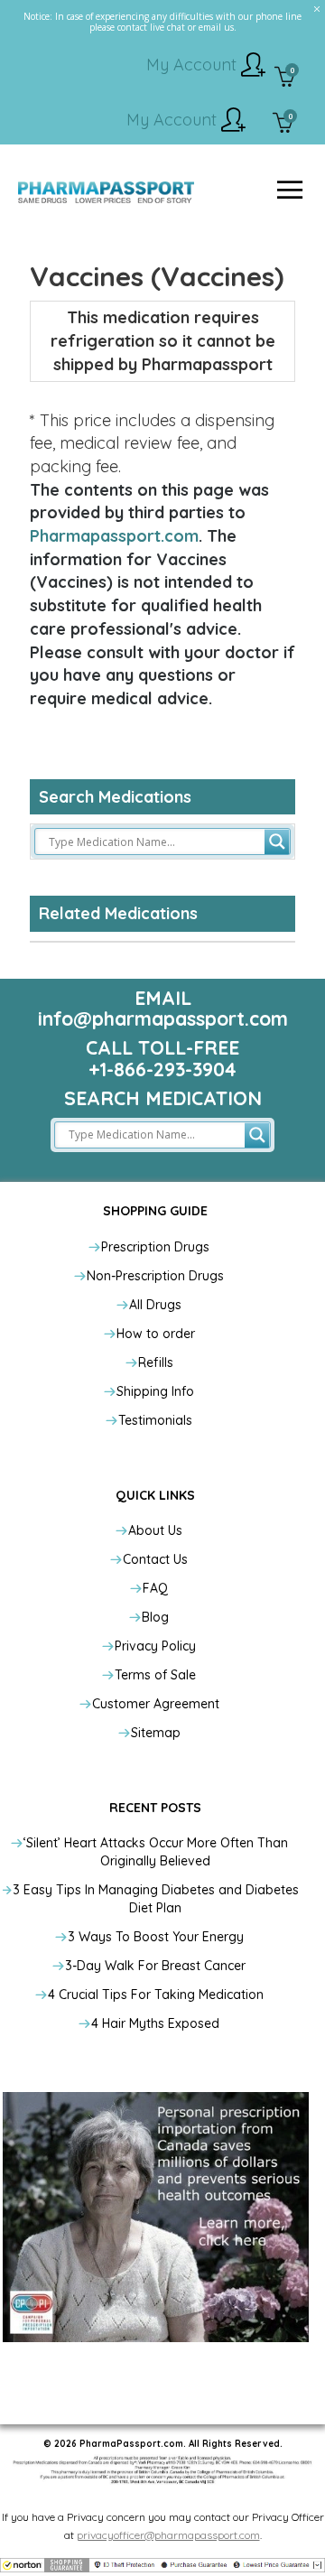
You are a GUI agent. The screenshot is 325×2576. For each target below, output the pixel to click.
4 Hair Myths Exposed (155, 2023)
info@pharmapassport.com (163, 1018)
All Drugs (155, 1305)
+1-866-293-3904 (162, 1069)
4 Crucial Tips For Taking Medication (156, 1995)
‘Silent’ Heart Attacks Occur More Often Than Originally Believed (156, 1852)
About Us (155, 1530)
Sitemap (156, 1733)
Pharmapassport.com (114, 536)
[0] (285, 79)
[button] (162, 2564)
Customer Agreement (156, 1704)
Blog (155, 1617)
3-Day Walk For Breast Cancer (155, 1966)
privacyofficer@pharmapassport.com (168, 2535)
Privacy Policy (155, 1646)
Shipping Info (155, 1391)
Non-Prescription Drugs (155, 1276)
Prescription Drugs (155, 1247)
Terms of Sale (155, 1675)
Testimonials (155, 1420)
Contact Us (155, 1559)
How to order (156, 1334)
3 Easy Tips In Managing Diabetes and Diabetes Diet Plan (156, 1899)
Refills (156, 1362)
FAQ (155, 1588)
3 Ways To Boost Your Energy (156, 1937)
